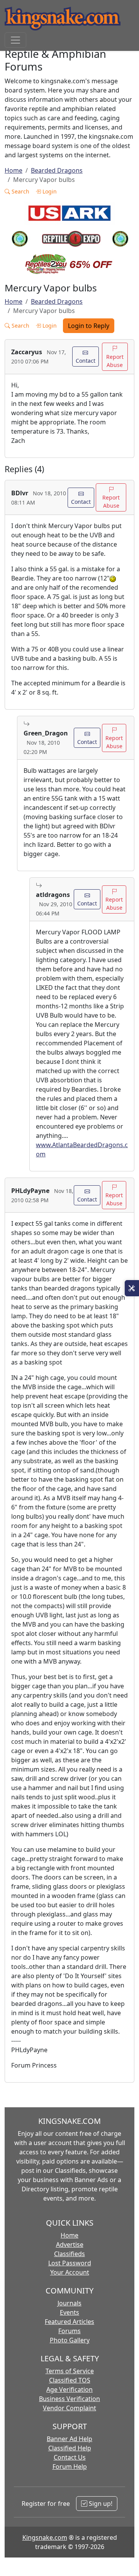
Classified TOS (70, 2380)
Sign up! (100, 2504)
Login (49, 191)
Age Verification (69, 2389)
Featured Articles (69, 2322)
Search (20, 191)
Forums (69, 2331)
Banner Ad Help (69, 2439)
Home (14, 170)
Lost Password (70, 2263)
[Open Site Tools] (132, 1288)
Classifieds (69, 2254)
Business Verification (69, 2399)
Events (69, 2312)
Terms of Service (70, 2371)
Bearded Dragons (57, 170)
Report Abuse (115, 361)
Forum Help (70, 2467)
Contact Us (70, 2457)
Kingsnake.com (45, 2537)
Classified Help (70, 2448)
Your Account (70, 2272)
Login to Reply (89, 326)
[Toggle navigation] (15, 40)
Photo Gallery (70, 2340)
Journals (69, 2303)
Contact (86, 361)
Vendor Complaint (69, 2408)
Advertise (70, 2245)
